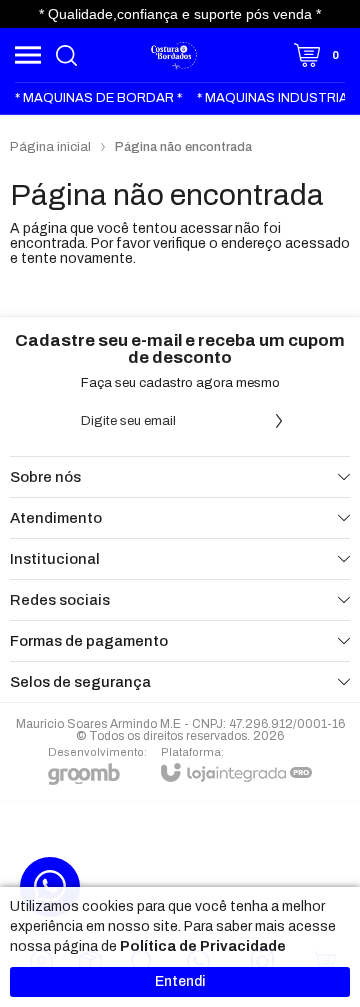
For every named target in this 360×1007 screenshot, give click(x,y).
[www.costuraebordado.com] (175, 55)
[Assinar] (279, 421)
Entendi (180, 981)
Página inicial (50, 147)
